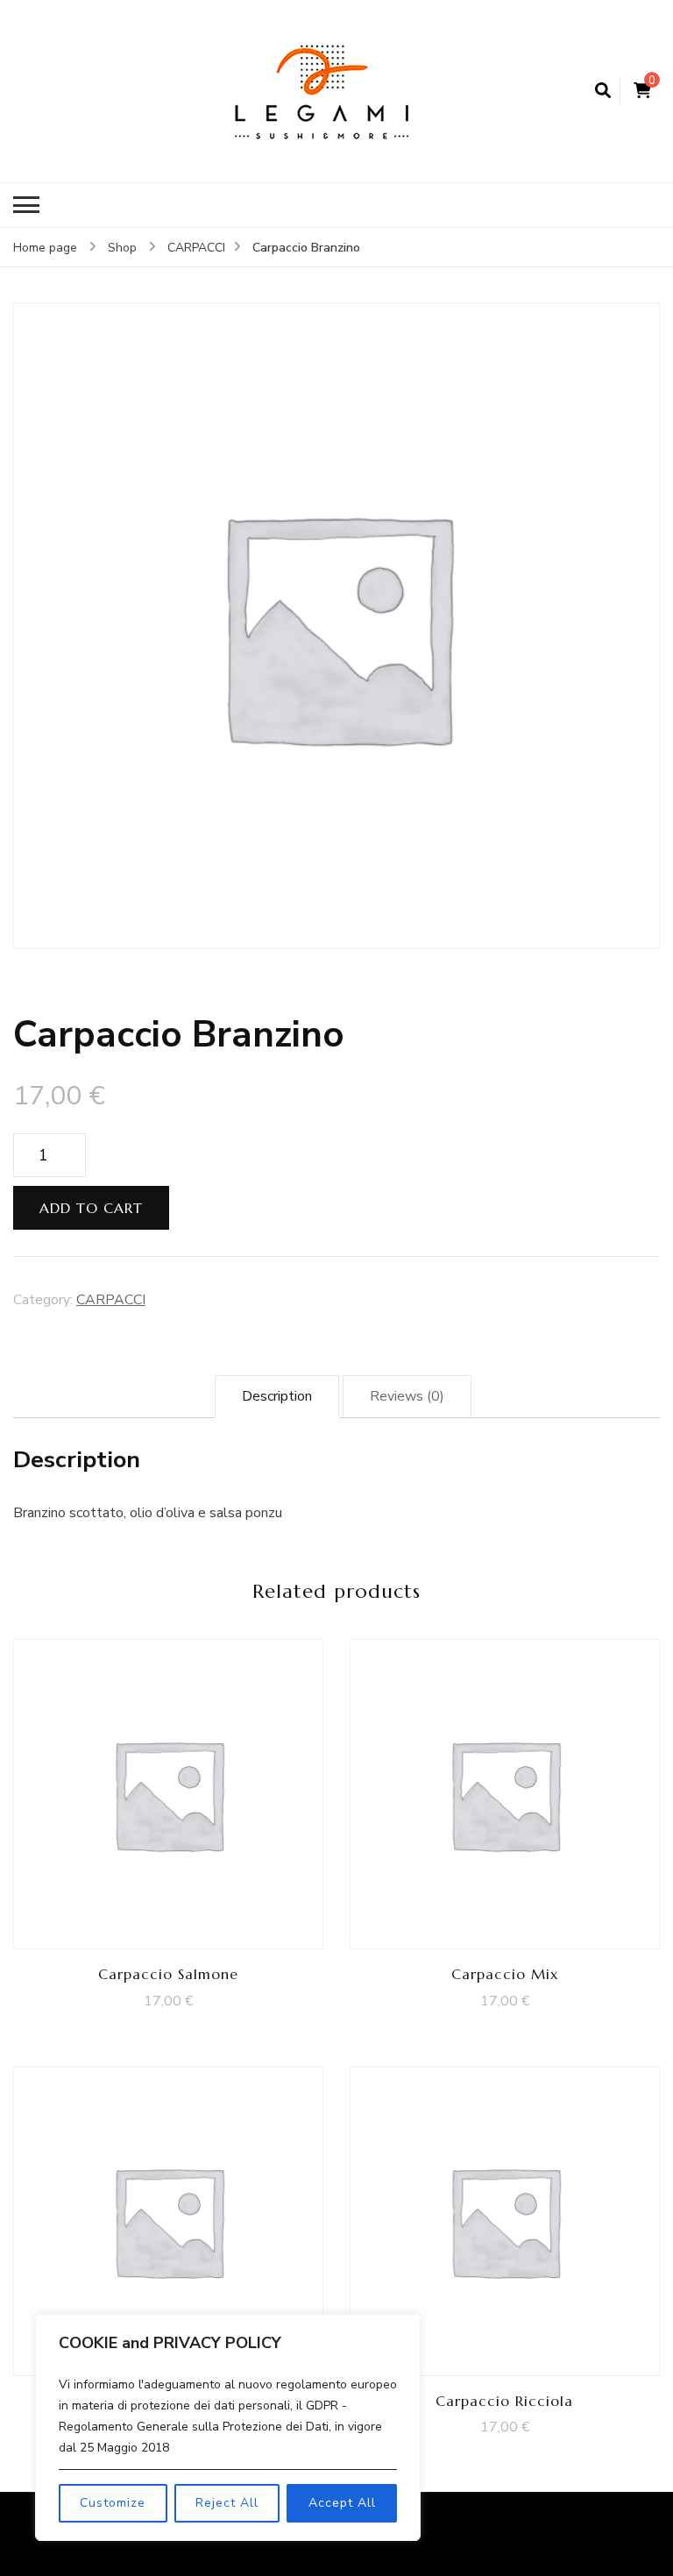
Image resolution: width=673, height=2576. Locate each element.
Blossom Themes (258, 2546)
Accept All (342, 2503)
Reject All (227, 2503)
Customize (113, 2503)
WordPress (433, 2546)
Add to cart (91, 1208)
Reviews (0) (407, 1396)
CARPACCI (111, 1300)
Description (277, 1396)
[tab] (277, 1397)
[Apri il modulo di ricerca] (603, 91)
